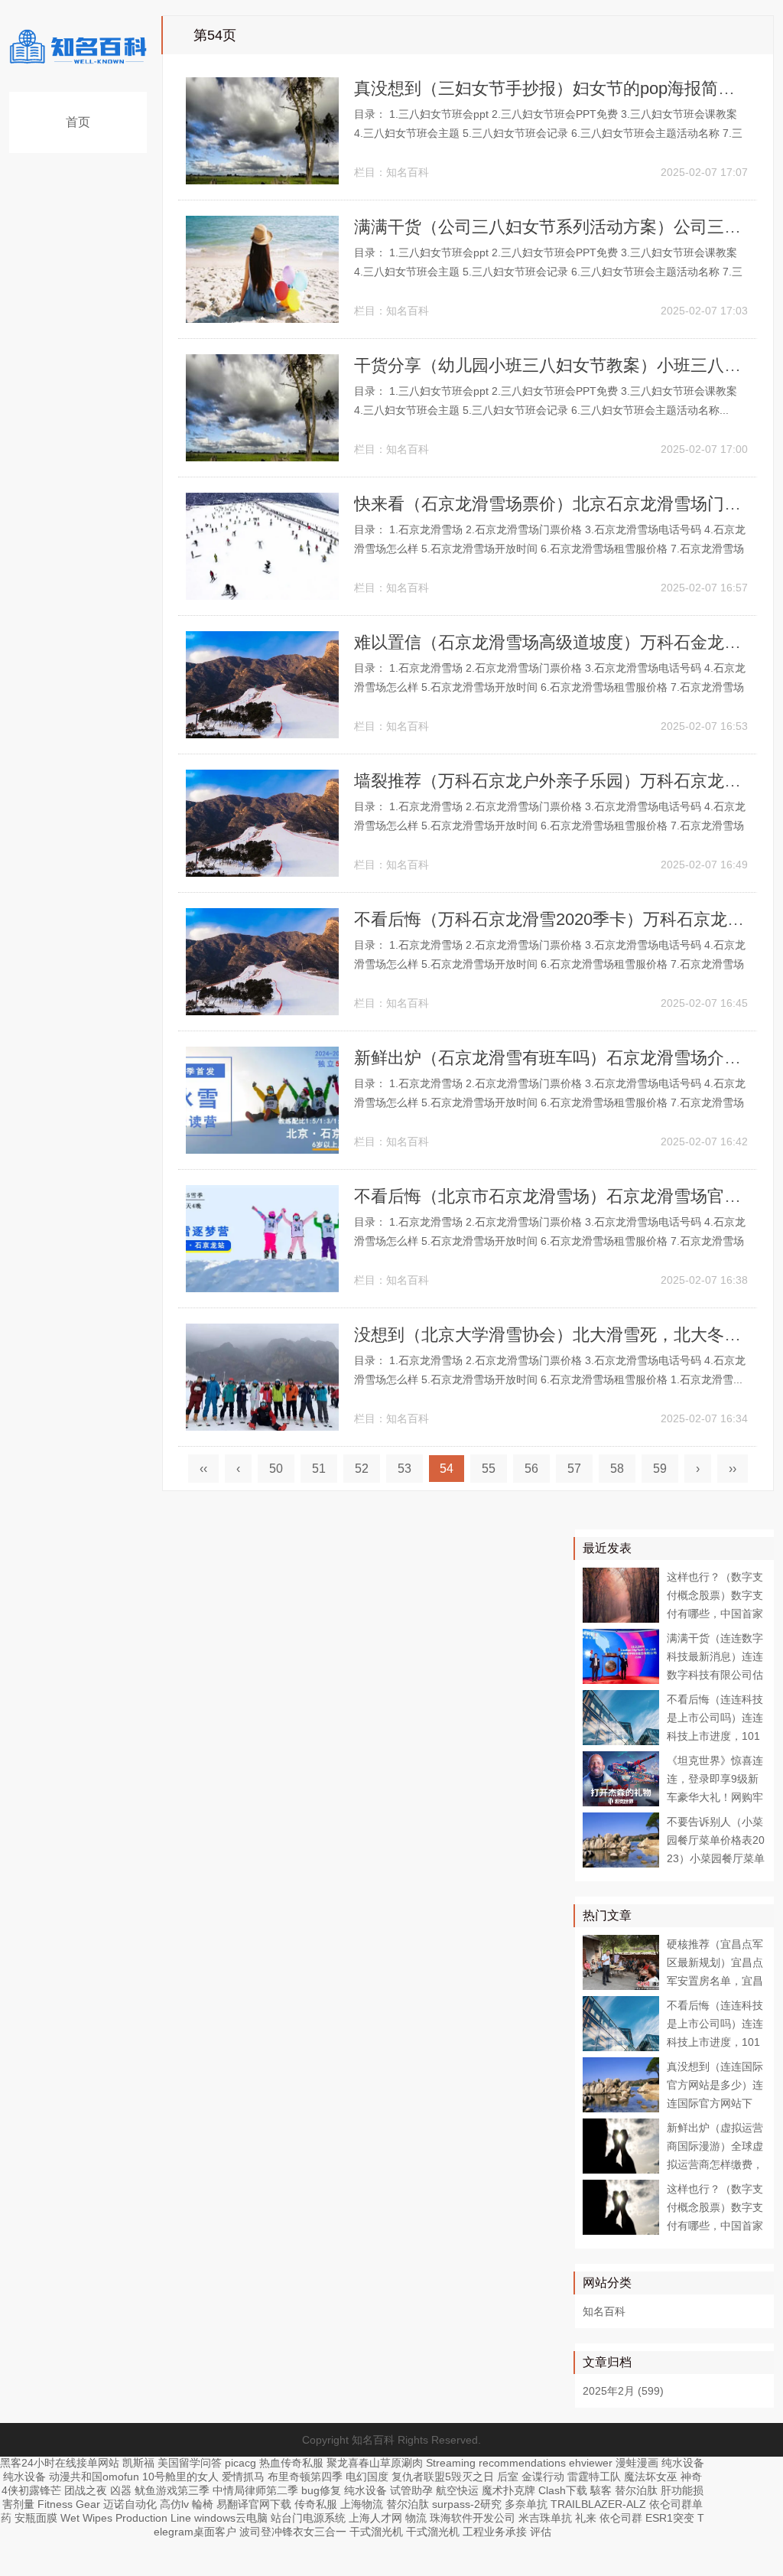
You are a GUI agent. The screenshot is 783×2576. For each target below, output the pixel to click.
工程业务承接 (495, 2532)
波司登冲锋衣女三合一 (293, 2532)
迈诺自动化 (130, 2504)
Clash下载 (563, 2490)
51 (319, 1469)
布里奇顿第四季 (305, 2477)
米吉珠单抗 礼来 (557, 2518)
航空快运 (457, 2490)
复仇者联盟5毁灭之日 (443, 2477)
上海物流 (362, 2504)
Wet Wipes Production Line (126, 2518)
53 (404, 1469)
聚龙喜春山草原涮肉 (375, 2463)
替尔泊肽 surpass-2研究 (444, 2504)
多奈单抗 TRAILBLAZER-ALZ (575, 2504)
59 (660, 1469)
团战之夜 (86, 2490)
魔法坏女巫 (651, 2477)
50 (276, 1469)
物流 (416, 2518)
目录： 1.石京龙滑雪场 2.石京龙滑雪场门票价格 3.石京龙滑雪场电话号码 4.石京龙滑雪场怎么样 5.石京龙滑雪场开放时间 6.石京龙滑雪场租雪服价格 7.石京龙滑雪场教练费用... (550, 549)
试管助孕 (411, 2490)
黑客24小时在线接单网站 (60, 2463)
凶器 (121, 2490)
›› (733, 1469)
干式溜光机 (376, 2532)
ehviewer (591, 2463)
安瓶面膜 (36, 2518)
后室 (508, 2477)
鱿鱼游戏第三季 (172, 2490)
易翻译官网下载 (254, 2504)
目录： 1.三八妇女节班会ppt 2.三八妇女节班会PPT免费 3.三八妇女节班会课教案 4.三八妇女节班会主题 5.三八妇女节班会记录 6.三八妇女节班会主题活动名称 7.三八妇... (548, 133)
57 (574, 1469)
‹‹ (203, 1469)
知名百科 (408, 172)
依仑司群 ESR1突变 (647, 2518)
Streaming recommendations (496, 2463)
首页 (78, 122)
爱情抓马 (243, 2477)
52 (362, 1469)
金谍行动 (543, 2477)
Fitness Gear (69, 2504)
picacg (240, 2463)
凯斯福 (138, 2463)
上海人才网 (375, 2518)
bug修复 (321, 2490)
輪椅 (203, 2504)
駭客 (601, 2490)
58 (617, 1469)
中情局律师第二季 (255, 2490)
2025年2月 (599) (623, 2391)
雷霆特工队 (594, 2477)
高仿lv (174, 2504)
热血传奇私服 (291, 2463)
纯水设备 (683, 2463)
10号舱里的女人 (180, 2477)
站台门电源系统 (308, 2518)
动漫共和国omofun (94, 2477)
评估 (541, 2532)
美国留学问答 (190, 2463)
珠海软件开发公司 (473, 2518)
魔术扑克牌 (508, 2490)
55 (489, 1469)
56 (531, 1469)
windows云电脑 (231, 2518)
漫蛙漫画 (637, 2463)
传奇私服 (316, 2504)
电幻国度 (367, 2477)
